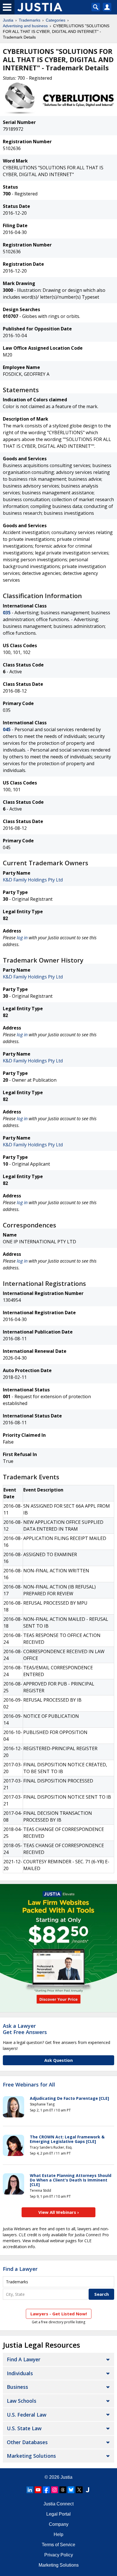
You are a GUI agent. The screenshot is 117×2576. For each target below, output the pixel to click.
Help (58, 2534)
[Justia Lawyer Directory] (87, 2490)
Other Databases (27, 2442)
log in (22, 938)
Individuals (20, 2373)
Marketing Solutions (31, 2456)
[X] (79, 2490)
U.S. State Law (24, 2428)
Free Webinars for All (29, 2085)
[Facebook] (46, 2490)
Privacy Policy (59, 2555)
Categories (56, 20)
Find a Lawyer (20, 2269)
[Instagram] (55, 2490)
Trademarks (30, 20)
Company (59, 2524)
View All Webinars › (59, 2212)
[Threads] (63, 2490)
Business (17, 2387)
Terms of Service (58, 2545)
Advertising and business (25, 26)
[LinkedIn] (30, 2490)
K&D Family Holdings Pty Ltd (33, 880)
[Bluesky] (71, 2490)
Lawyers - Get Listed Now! (59, 2314)
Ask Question (58, 2060)
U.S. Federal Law (27, 2415)
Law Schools (22, 2401)
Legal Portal (58, 2514)
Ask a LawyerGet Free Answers (25, 2029)
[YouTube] (38, 2490)
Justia (8, 20)
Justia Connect (58, 2504)
